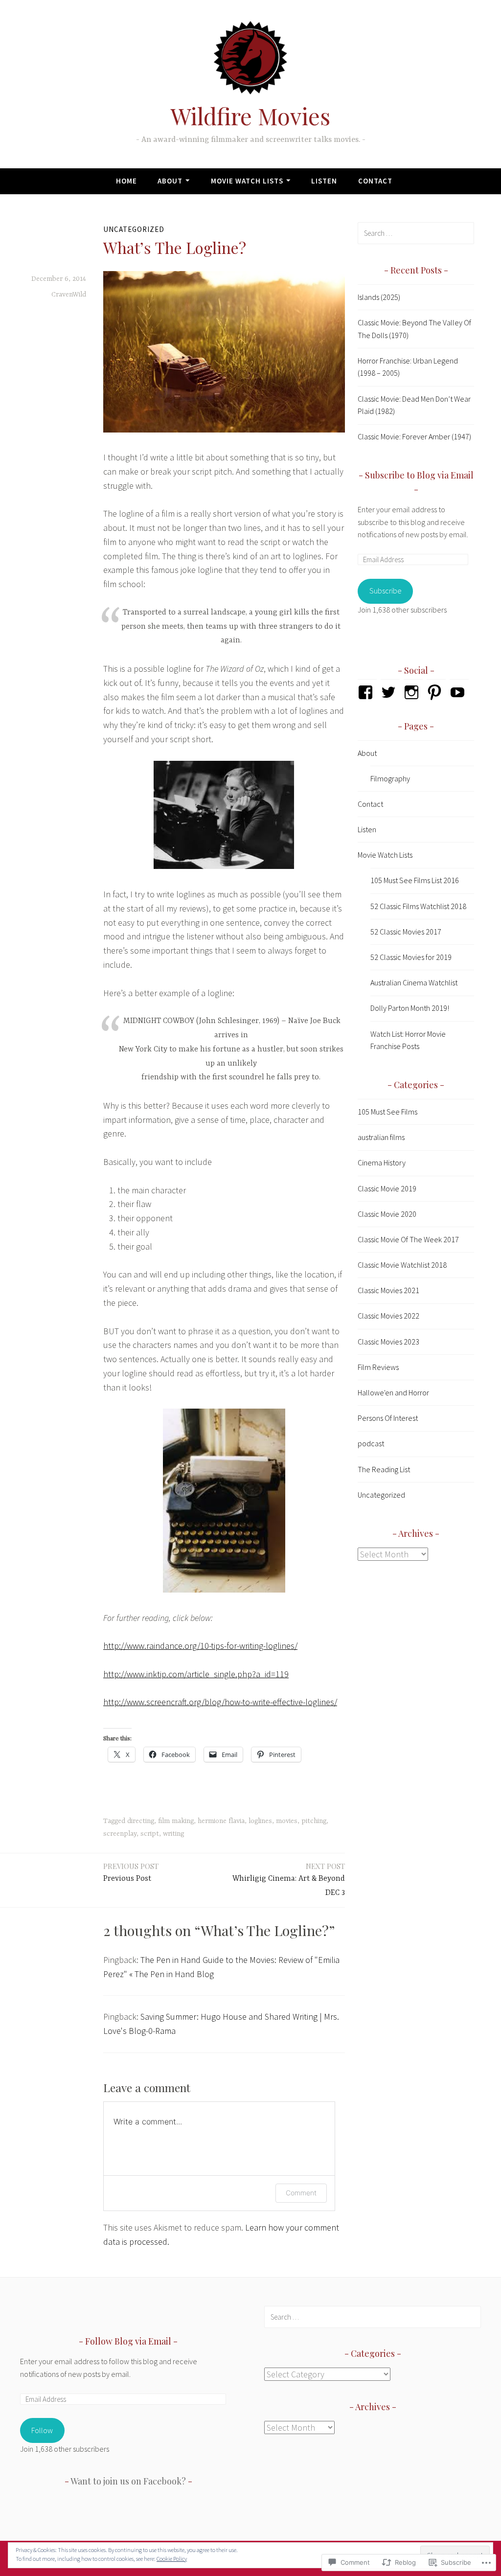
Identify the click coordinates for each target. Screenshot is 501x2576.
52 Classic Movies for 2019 (411, 957)
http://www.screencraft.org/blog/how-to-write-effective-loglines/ (220, 1702)
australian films (381, 1137)
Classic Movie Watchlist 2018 (402, 1265)
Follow (42, 2430)
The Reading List (384, 1469)
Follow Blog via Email (128, 2341)
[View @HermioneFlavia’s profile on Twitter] (390, 692)
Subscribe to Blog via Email (419, 475)
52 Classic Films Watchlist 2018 (418, 906)
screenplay (120, 1834)
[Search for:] (416, 233)
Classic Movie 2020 (387, 1214)
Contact (375, 181)
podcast (371, 1443)
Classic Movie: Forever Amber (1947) (414, 436)
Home (126, 181)
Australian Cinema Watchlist (414, 982)
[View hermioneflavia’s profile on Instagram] (413, 692)
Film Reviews (378, 1367)
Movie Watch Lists (247, 181)
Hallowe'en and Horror (393, 1392)
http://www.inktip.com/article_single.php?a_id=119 (196, 1674)
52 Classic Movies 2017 (406, 932)
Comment (301, 2193)
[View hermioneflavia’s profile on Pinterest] (436, 692)
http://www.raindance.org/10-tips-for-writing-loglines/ (200, 1646)
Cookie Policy (172, 2559)
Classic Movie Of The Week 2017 (408, 1239)
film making (176, 1821)
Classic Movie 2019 (387, 1188)
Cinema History (382, 1163)
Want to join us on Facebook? (128, 2481)
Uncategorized (134, 229)
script (150, 1834)
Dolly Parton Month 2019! (410, 1008)
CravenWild (69, 295)
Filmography (390, 778)
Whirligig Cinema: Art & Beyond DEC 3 (289, 1879)
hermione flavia (221, 1821)
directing (141, 1821)
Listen (324, 181)
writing (173, 1834)
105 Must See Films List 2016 (415, 880)
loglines (260, 1821)
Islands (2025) (379, 297)
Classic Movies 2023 (388, 1342)
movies (287, 1821)
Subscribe (386, 591)
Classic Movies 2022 (388, 1316)
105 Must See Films (387, 1112)
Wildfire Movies (250, 116)
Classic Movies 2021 (388, 1290)
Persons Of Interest (388, 1418)
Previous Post (131, 1872)
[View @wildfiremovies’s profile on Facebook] (367, 692)
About (170, 181)
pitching (314, 1821)
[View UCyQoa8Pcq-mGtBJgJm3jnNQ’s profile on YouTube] (459, 692)
